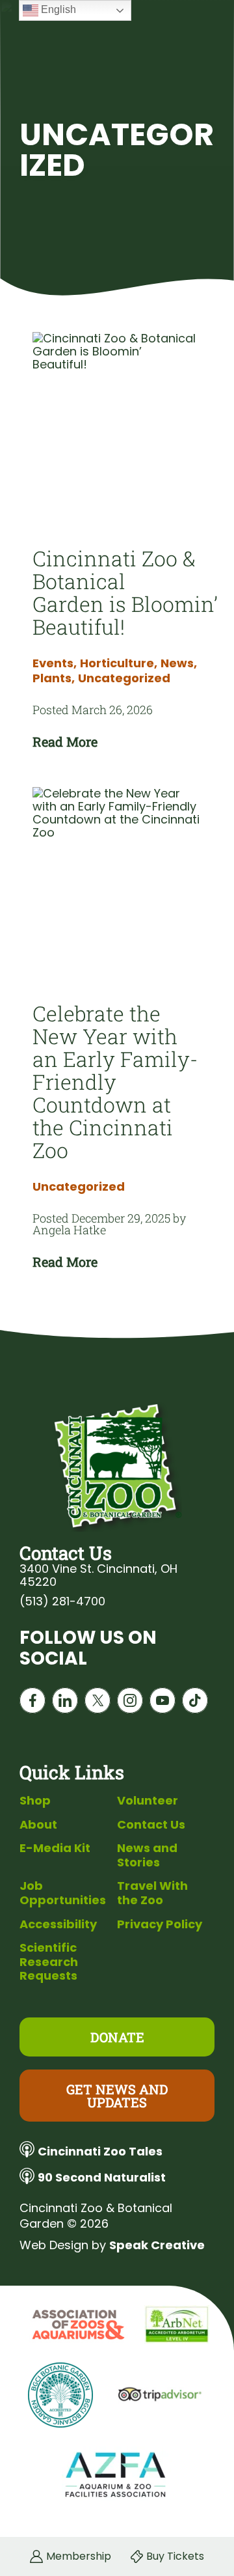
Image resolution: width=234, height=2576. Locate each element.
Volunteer (148, 1800)
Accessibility (58, 1924)
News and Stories (147, 1855)
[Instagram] (130, 1703)
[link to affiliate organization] (77, 2325)
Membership (79, 2556)
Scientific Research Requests (49, 1961)
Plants (54, 678)
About (38, 1824)
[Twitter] (97, 1703)
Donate (117, 2037)
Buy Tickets (175, 2556)
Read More (65, 741)
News (179, 663)
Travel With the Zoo (152, 1893)
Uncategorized (124, 678)
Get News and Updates (117, 2096)
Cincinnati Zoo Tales (100, 2151)
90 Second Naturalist (102, 2177)
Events (55, 663)
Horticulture (119, 663)
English (57, 9)
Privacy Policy (160, 1924)
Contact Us (151, 1824)
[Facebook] (32, 1703)
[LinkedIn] (65, 1703)
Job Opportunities (63, 1893)
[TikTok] (195, 1703)
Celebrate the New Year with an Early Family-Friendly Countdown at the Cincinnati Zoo (115, 1082)
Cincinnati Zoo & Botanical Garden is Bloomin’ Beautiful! (125, 592)
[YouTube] (162, 1703)
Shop (35, 1800)
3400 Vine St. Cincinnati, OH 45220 (98, 1575)
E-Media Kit (55, 1848)
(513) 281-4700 (62, 1601)
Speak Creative (157, 2245)
